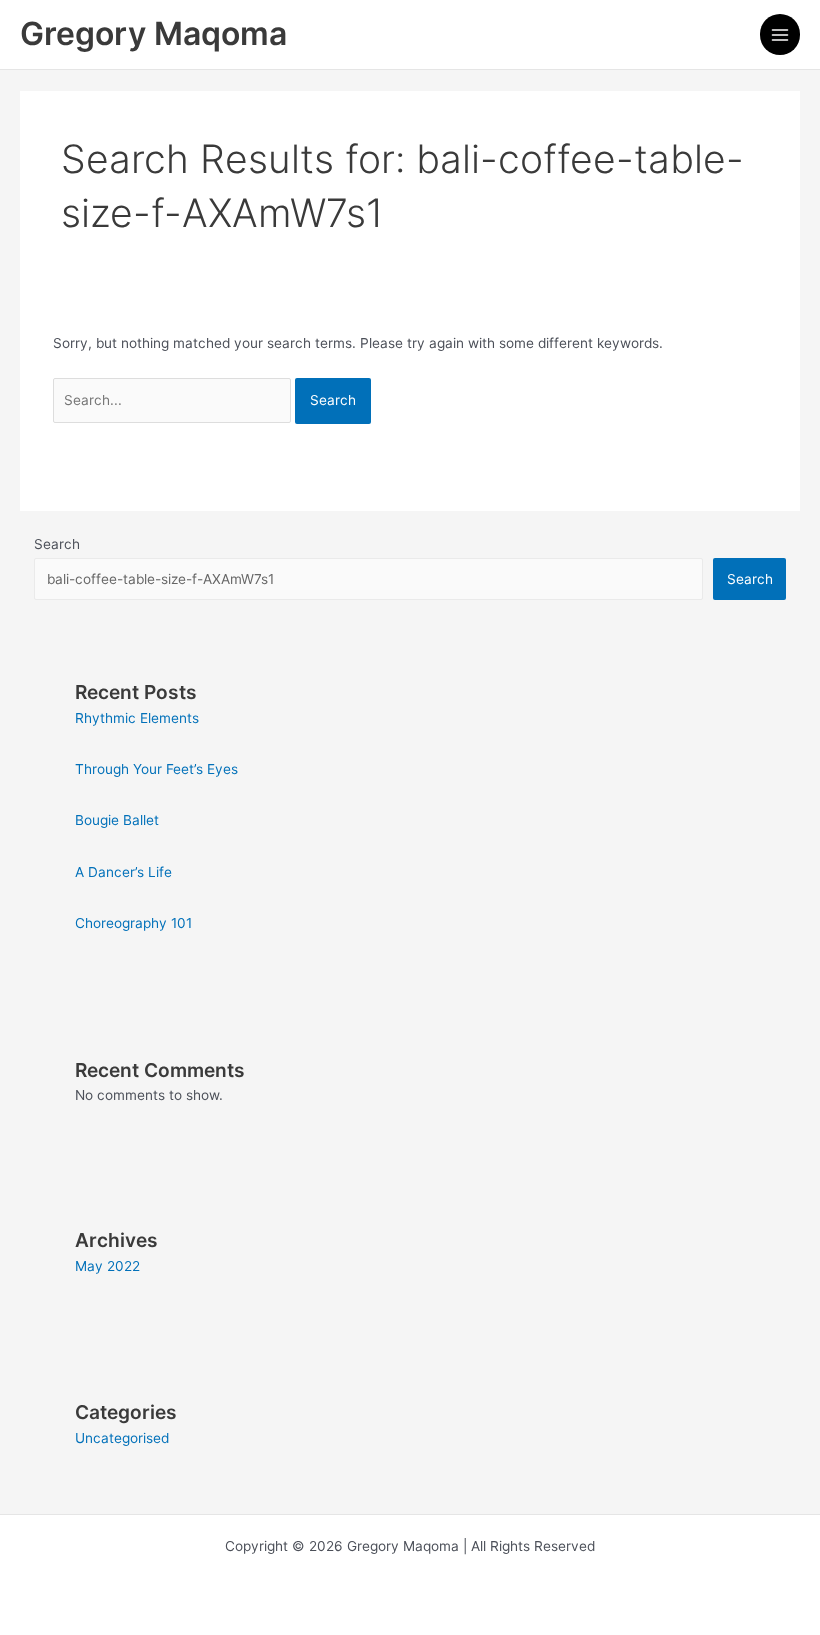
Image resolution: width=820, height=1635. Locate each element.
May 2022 (107, 1266)
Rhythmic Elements (137, 718)
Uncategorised (122, 1438)
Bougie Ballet (117, 820)
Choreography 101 (133, 923)
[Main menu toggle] (780, 34)
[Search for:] (174, 400)
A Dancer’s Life (123, 872)
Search (57, 544)
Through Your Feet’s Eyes (156, 769)
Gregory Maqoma (153, 33)
